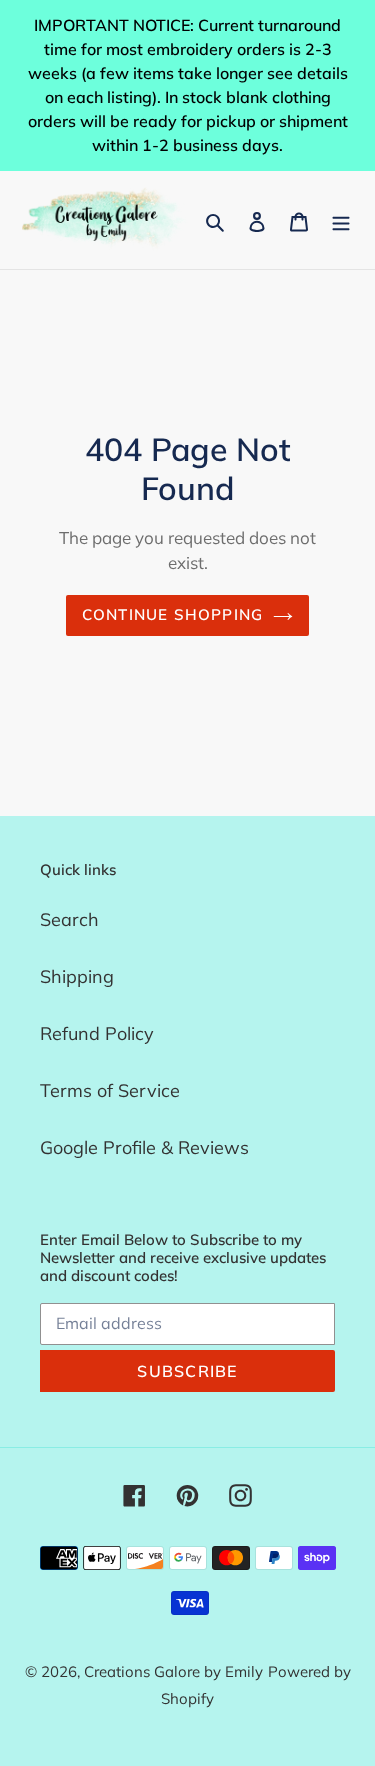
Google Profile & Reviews (144, 1147)
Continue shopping (173, 614)
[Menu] (341, 220)
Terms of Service (110, 1090)
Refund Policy (97, 1033)
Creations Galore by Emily (173, 1671)
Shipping (77, 976)
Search (69, 919)
